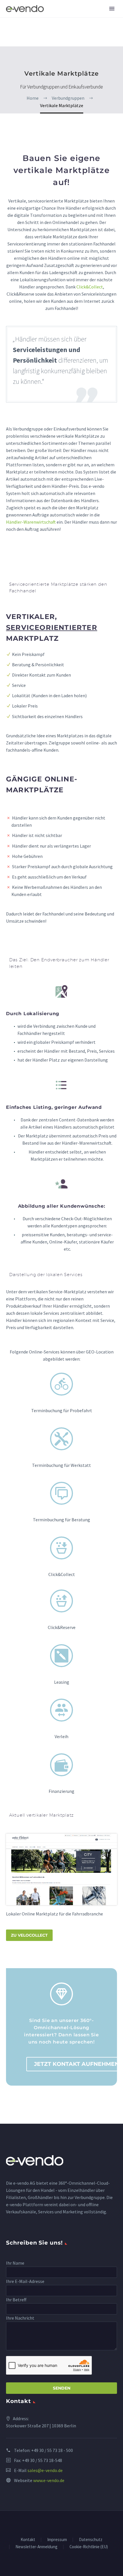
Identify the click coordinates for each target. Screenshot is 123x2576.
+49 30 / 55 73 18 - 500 (52, 2450)
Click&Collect (90, 287)
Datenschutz (91, 2540)
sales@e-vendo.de (45, 2470)
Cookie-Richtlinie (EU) (89, 2547)
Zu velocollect (29, 1935)
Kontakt (28, 2540)
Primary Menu (112, 9)
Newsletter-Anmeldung (36, 2547)
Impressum (57, 2540)
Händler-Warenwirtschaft (31, 522)
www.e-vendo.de (49, 2480)
